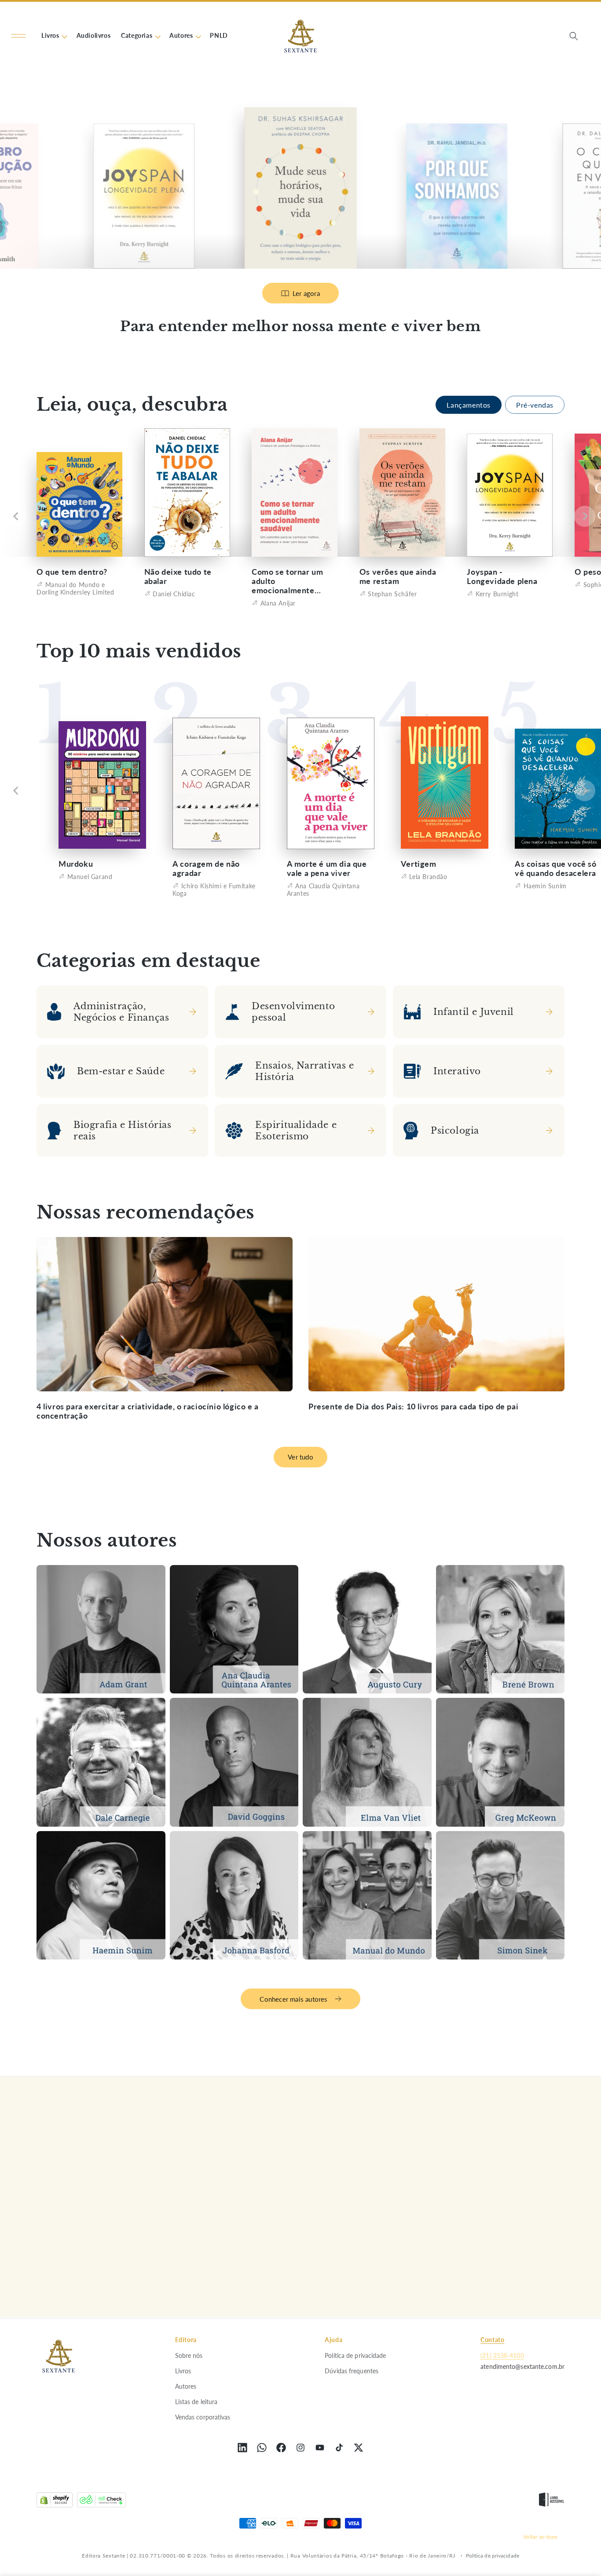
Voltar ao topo (540, 2536)
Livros (183, 2370)
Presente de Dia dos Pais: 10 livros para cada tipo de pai (413, 1407)
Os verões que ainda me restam (398, 576)
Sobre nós (189, 2355)
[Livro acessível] (552, 2502)
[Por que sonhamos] (300, 188)
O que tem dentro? (72, 572)
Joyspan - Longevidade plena (502, 576)
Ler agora (306, 293)
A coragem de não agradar (206, 868)
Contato (492, 2340)
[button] (18, 36)
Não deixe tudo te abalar (178, 576)
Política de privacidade (355, 2355)
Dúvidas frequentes (352, 2370)
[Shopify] (55, 2502)
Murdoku (76, 864)
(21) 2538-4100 (502, 2355)
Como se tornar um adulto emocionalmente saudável (287, 581)
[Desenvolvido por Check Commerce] (101, 2502)
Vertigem (419, 864)
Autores (186, 2386)
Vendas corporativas (203, 2417)
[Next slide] (585, 517)
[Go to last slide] (16, 517)
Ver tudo (300, 1457)
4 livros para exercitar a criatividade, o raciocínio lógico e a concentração (148, 1411)
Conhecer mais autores (293, 1999)
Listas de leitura (196, 2401)
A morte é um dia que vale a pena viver (327, 868)
